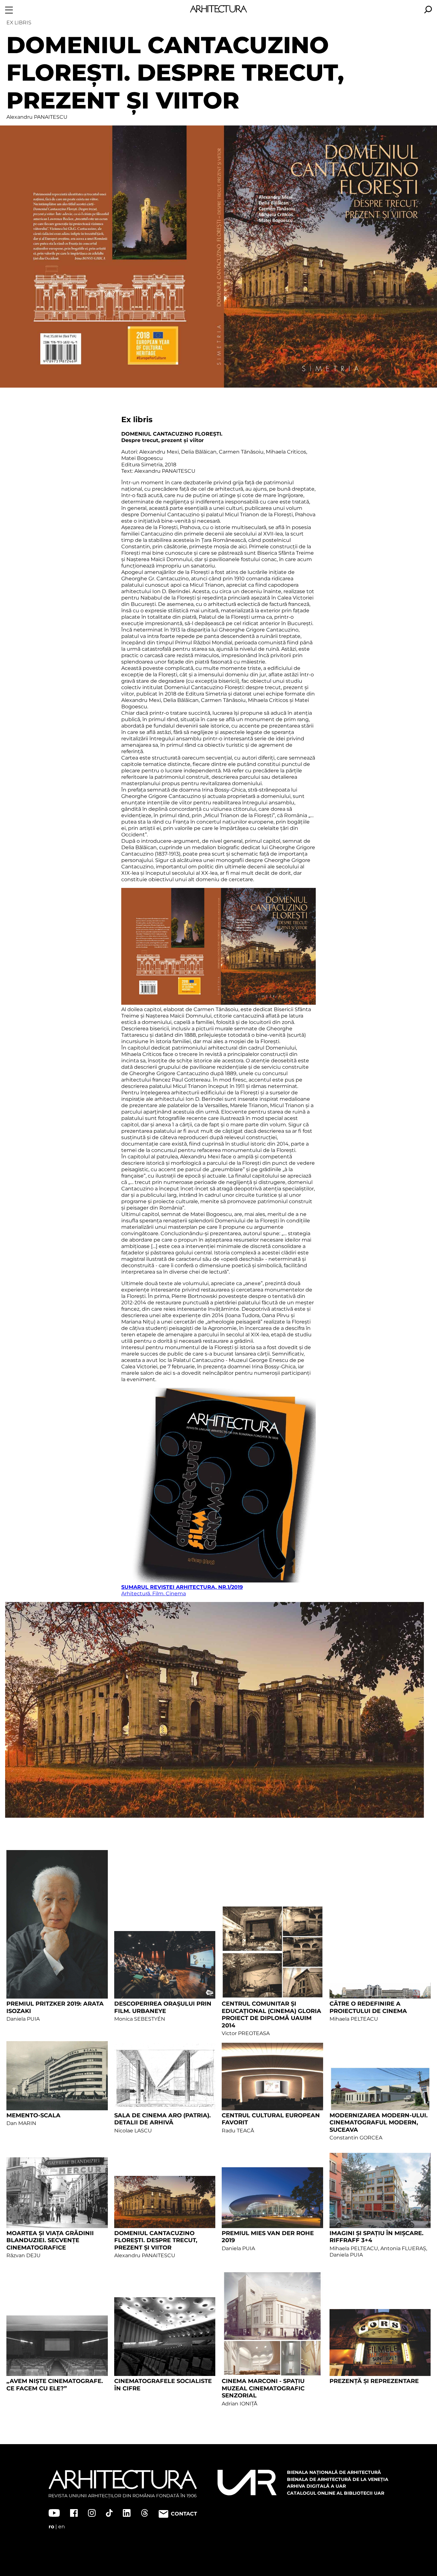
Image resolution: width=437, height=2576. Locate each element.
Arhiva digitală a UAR (316, 2486)
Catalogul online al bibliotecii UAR (336, 2493)
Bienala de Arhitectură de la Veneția (338, 2479)
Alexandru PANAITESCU (37, 117)
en (62, 2527)
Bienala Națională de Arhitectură (334, 2472)
